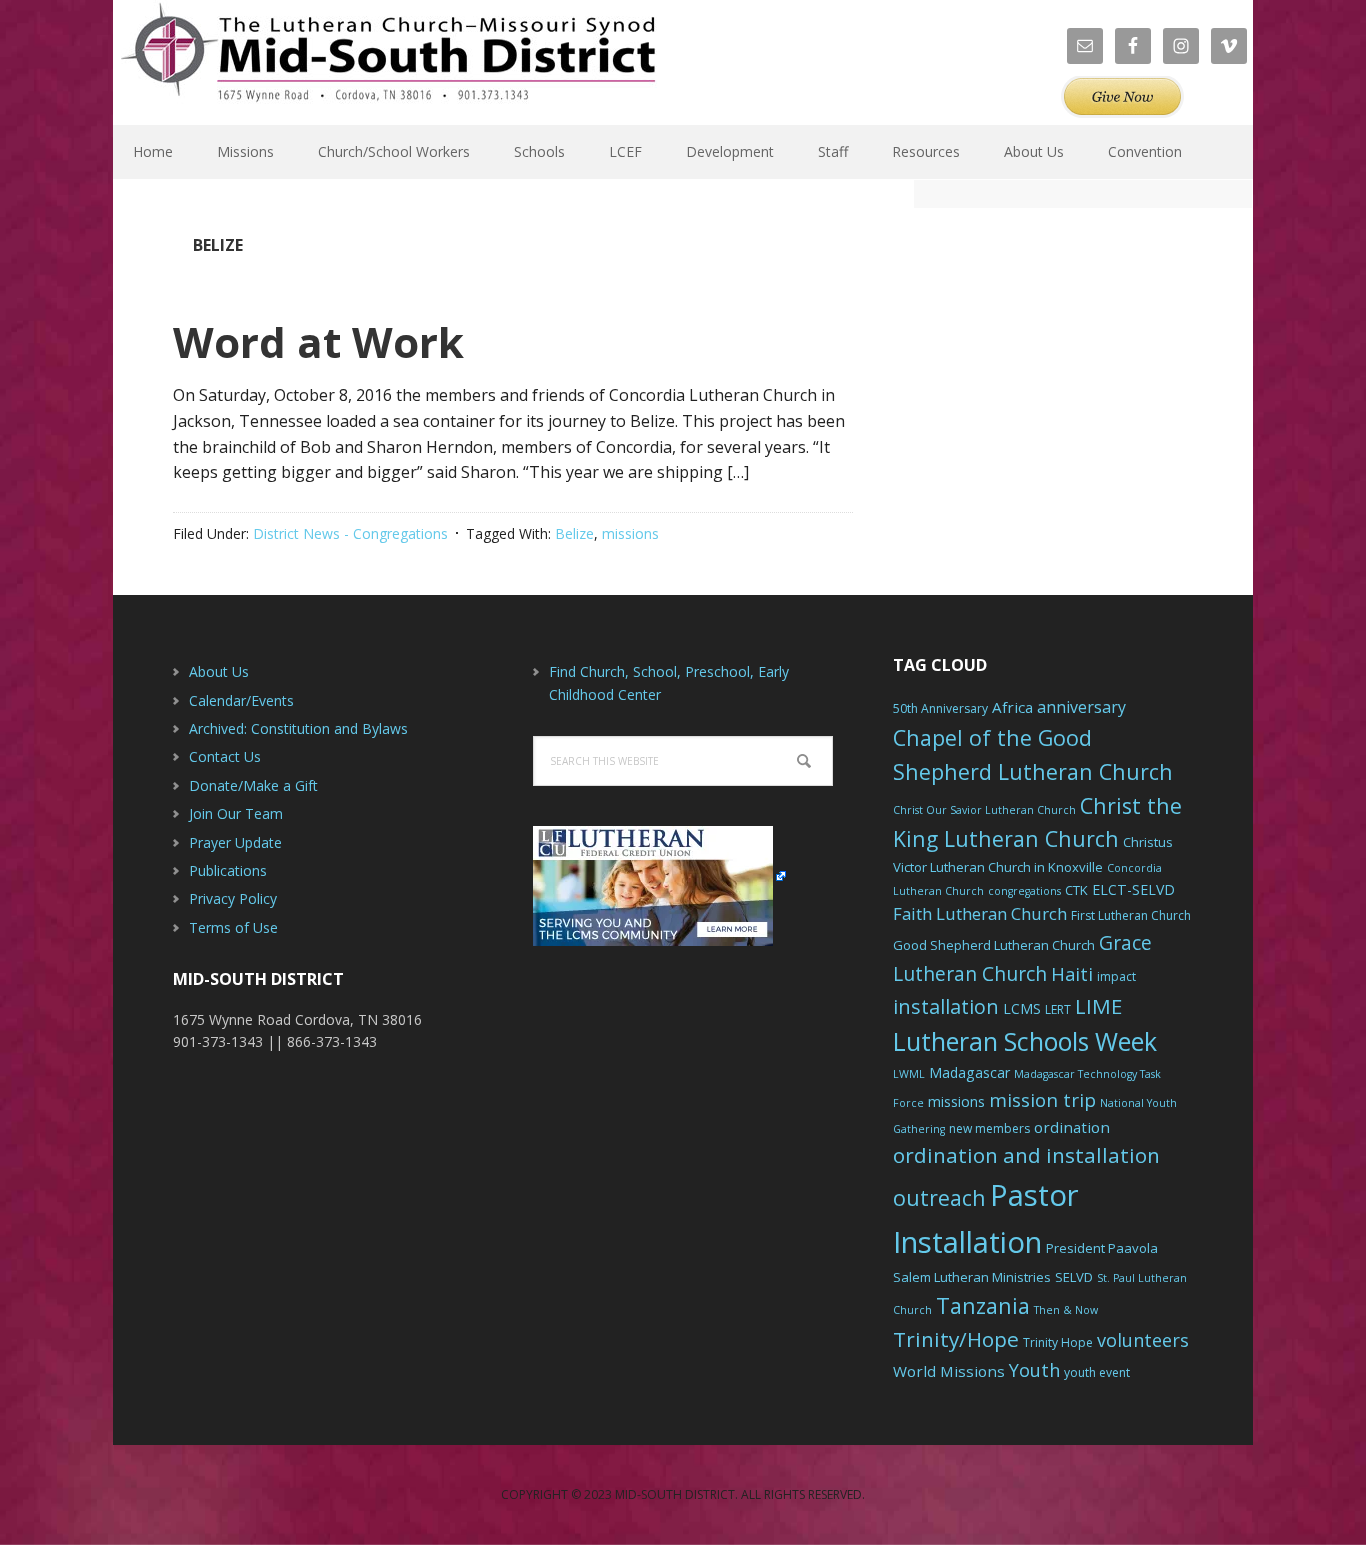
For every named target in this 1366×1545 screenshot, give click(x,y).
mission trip (1042, 1100)
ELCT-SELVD (1133, 889)
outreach (939, 1197)
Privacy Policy (233, 898)
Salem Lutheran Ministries (972, 1277)
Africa (1012, 707)
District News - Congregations (350, 533)
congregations (1024, 891)
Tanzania (983, 1305)
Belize (574, 533)
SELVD (1074, 1277)
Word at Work (318, 341)
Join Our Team (236, 813)
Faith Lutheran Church (980, 913)
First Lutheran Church (1131, 915)
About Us (219, 671)
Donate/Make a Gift (253, 785)
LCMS (1022, 1008)
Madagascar (969, 1072)
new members (989, 1128)
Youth (1034, 1370)
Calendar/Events (241, 700)
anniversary (1081, 707)
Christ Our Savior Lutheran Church (984, 810)
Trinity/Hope (956, 1339)
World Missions (949, 1371)
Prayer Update (235, 842)
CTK (1076, 890)
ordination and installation (1026, 1155)
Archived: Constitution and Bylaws (298, 728)
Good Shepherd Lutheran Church (994, 945)
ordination (1072, 1127)
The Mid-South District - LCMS (388, 62)
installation (946, 1006)
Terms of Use (233, 927)
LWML (909, 1074)
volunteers (1143, 1340)
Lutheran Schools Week (1025, 1041)
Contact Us (225, 756)
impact (1116, 976)
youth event (1097, 1372)
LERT (1058, 1009)
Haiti (1072, 974)
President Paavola (1102, 1248)
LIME (1098, 1006)
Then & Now (1066, 1310)
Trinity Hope (1058, 1342)
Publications (228, 870)
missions (630, 533)
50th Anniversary (940, 708)
